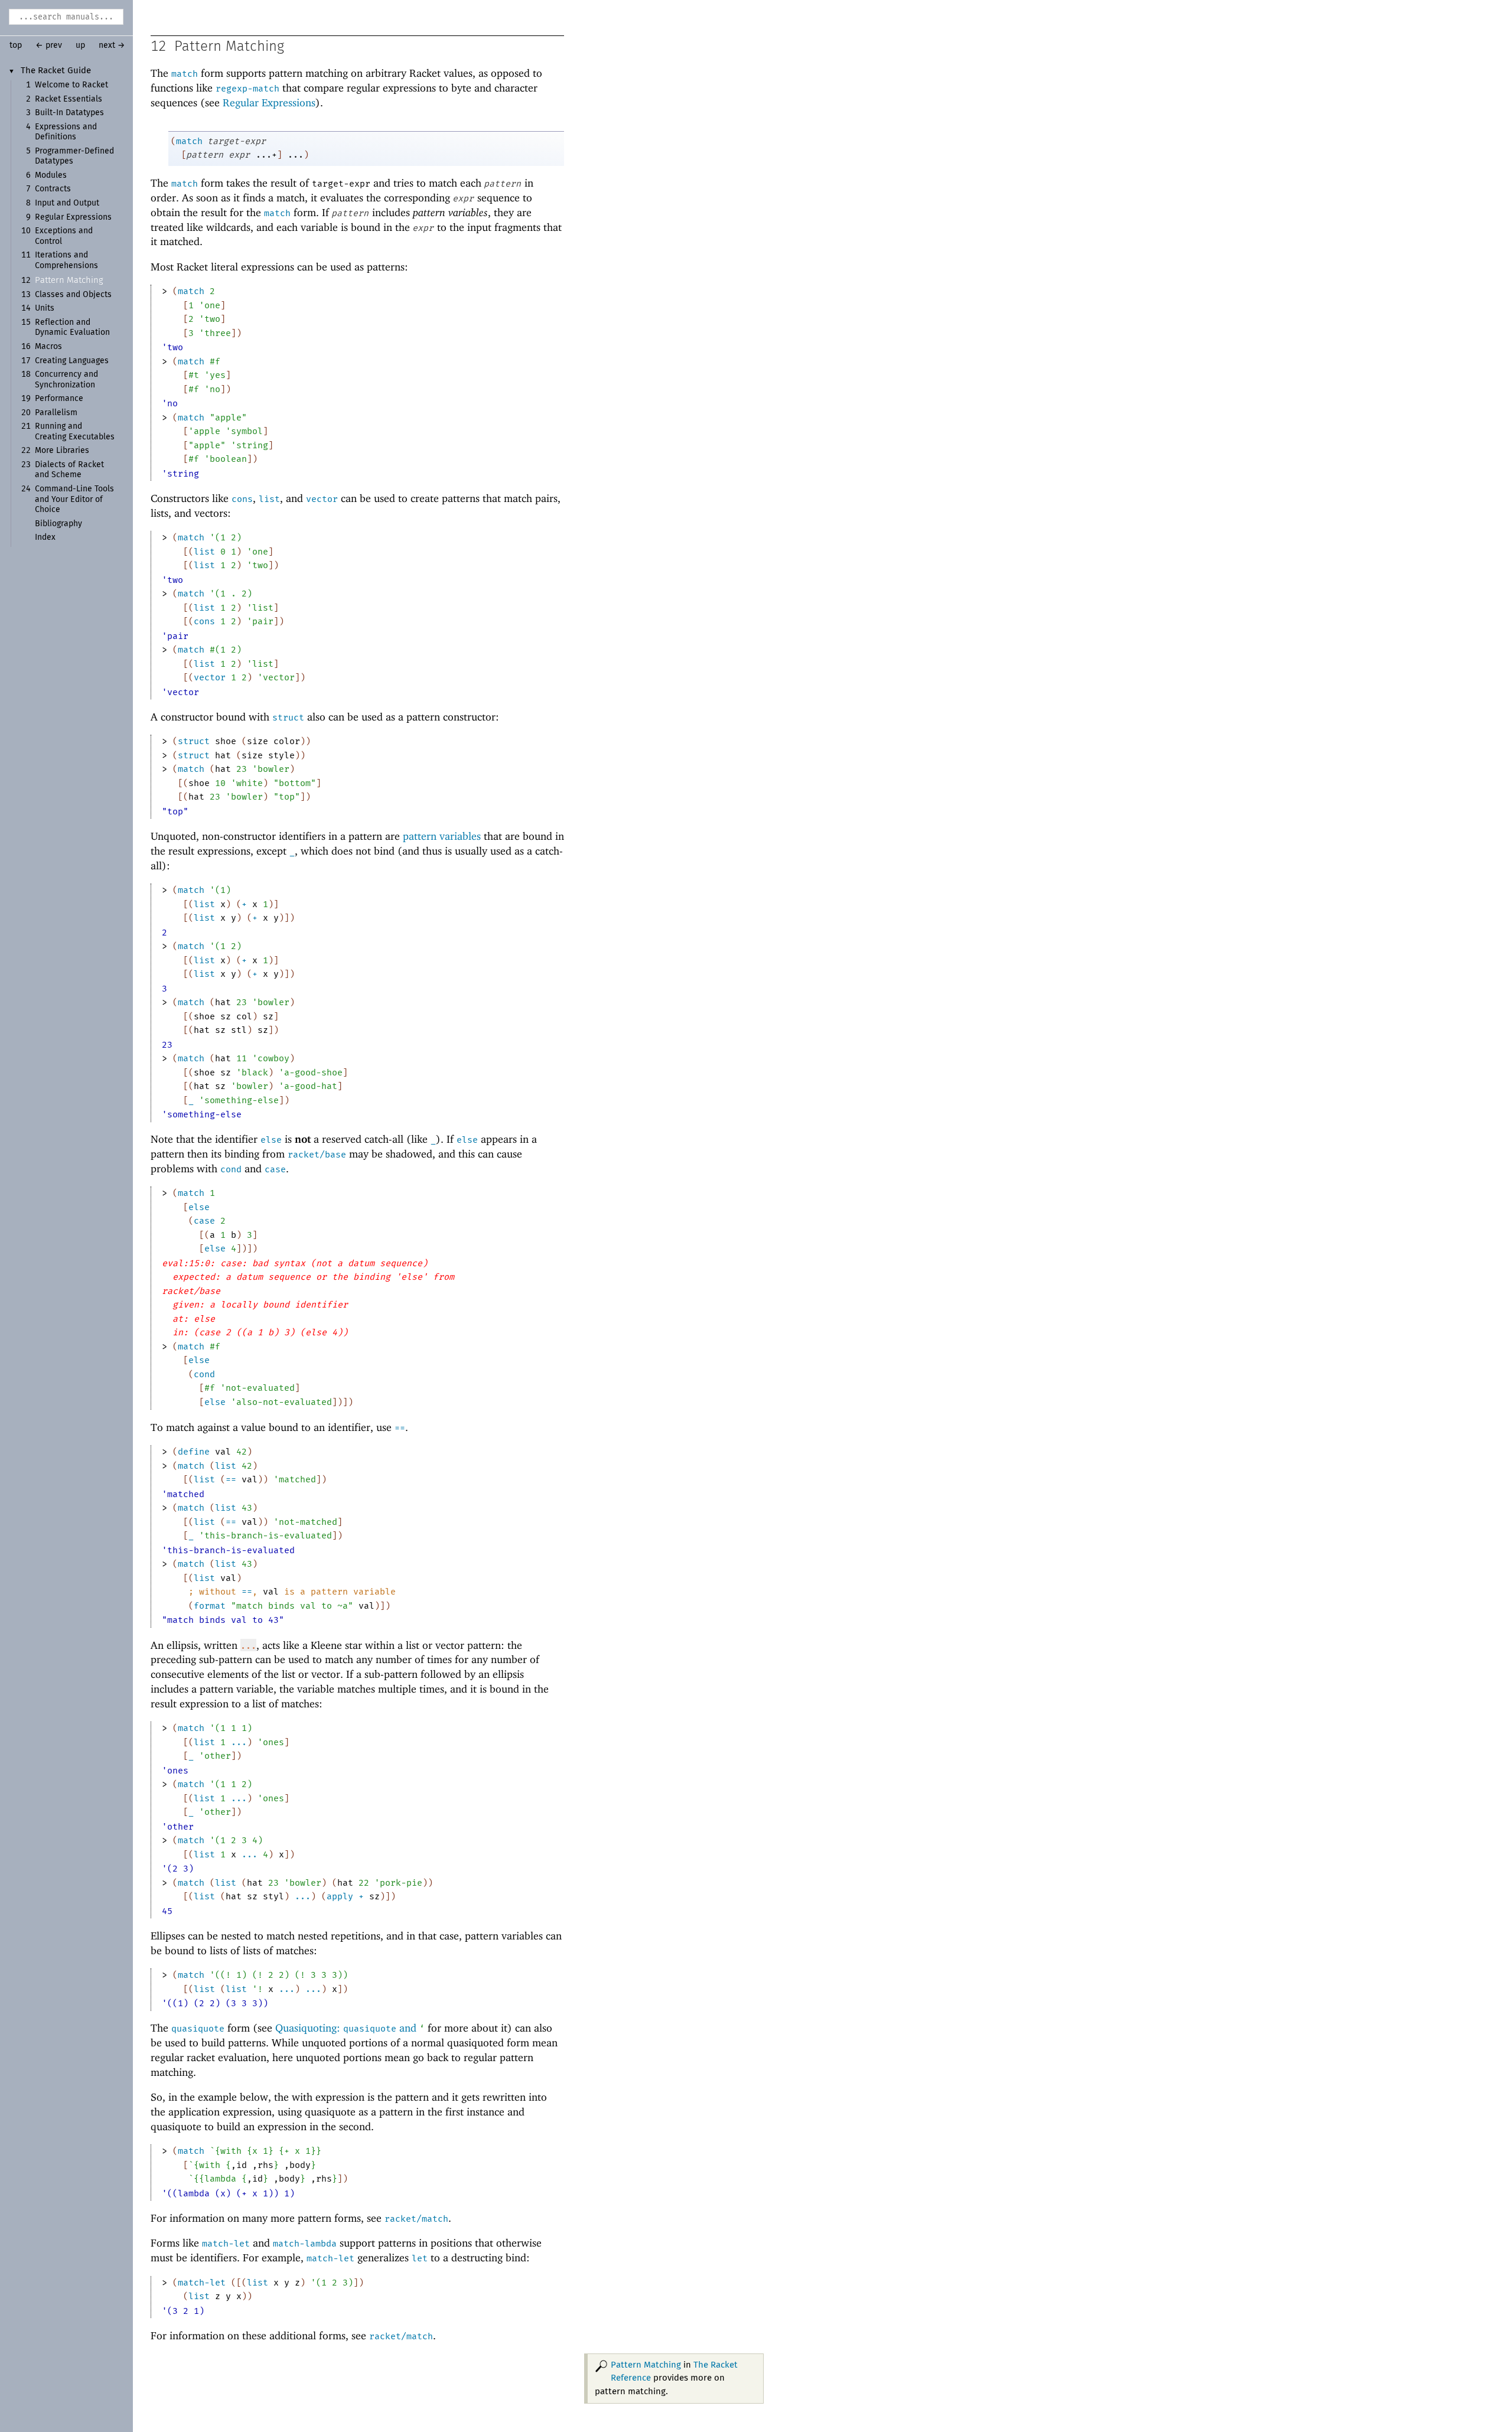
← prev (49, 45)
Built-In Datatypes (69, 113)
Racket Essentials (69, 99)
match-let (226, 2244)
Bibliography (58, 524)
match (185, 74)
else (271, 1140)
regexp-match (247, 89)
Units (45, 308)
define (194, 1452)
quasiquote (198, 2029)
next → (112, 45)
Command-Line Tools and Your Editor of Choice (74, 499)
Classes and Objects (73, 295)
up (80, 45)
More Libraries (62, 451)
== (400, 1428)
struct (288, 718)
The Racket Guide (56, 71)
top (16, 45)
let (420, 2258)
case (275, 1169)
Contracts (53, 189)
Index (45, 537)
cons (242, 499)
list (269, 499)
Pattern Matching (69, 280)
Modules (51, 175)
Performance (59, 399)
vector (322, 499)
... (239, 1742)
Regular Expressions (73, 217)
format (210, 1606)
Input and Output (67, 203)
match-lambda (305, 2244)
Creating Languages (72, 361)
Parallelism (56, 413)
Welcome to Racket (71, 85)
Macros (48, 347)
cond (231, 1169)
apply (340, 1896)
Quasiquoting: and (350, 2028)
